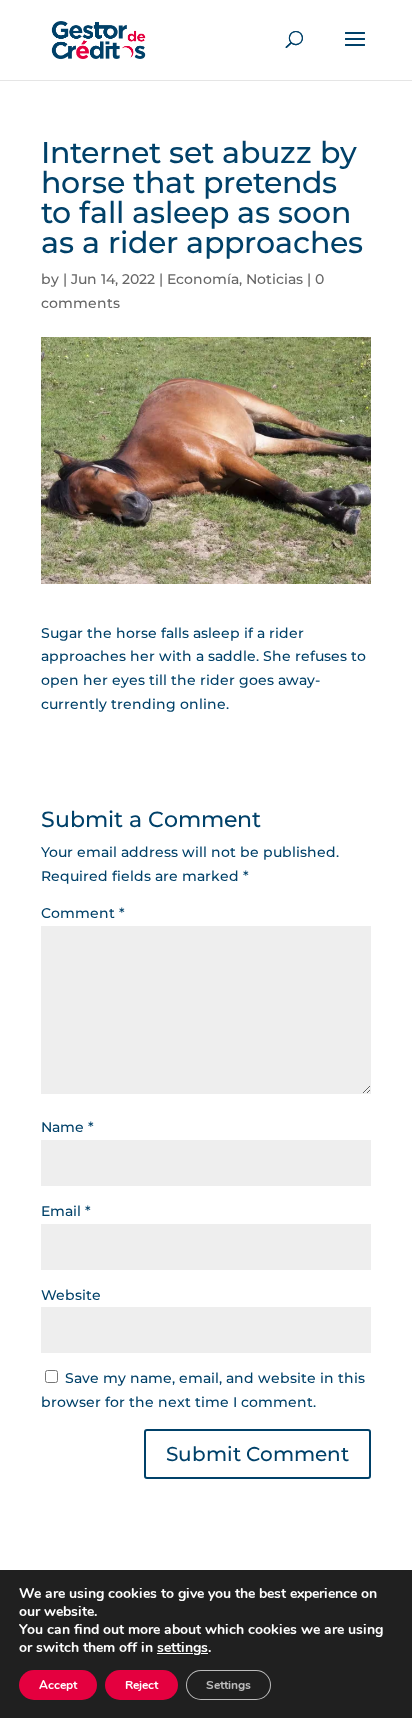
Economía (203, 279)
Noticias (274, 279)
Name (67, 1127)
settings (182, 1648)
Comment (83, 913)
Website (71, 1295)
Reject (141, 1685)
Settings (228, 1685)
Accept (58, 1685)
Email (66, 1211)
